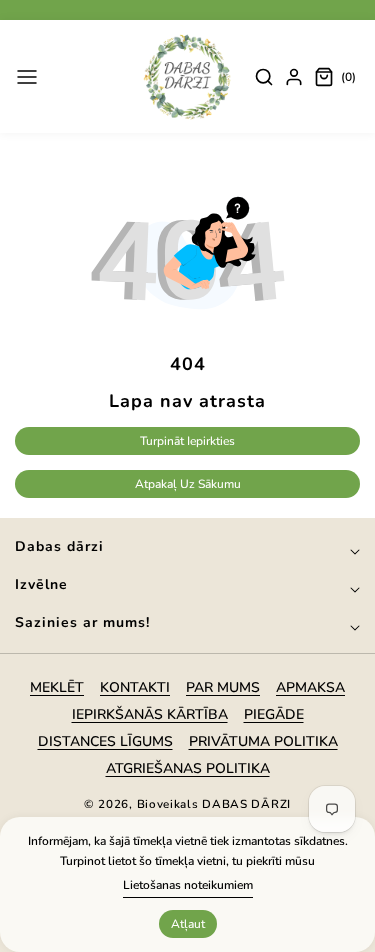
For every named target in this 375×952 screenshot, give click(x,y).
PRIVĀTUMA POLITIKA (263, 741)
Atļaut (188, 924)
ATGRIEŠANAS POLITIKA (188, 768)
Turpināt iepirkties (187, 441)
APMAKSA (310, 687)
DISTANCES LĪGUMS (105, 741)
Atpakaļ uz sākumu (188, 484)
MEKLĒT (57, 687)
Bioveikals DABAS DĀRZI (214, 804)
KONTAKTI (135, 687)
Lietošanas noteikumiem (188, 885)
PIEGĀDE (274, 714)
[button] (27, 77)
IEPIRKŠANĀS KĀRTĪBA (150, 714)
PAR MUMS (223, 687)
